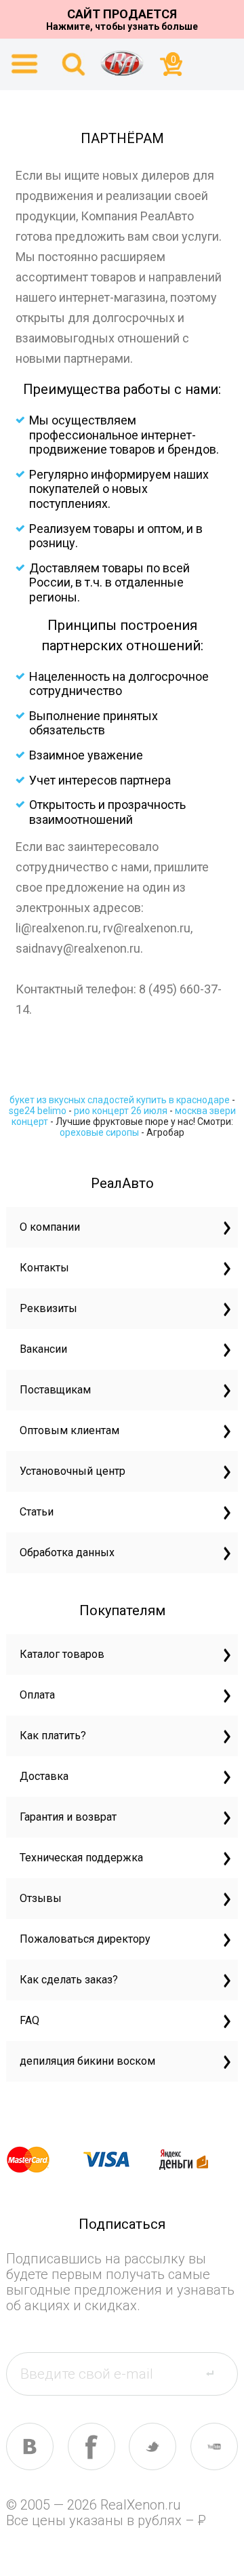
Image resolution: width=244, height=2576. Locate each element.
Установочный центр (73, 1471)
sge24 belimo (38, 1111)
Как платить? (53, 1736)
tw (152, 2446)
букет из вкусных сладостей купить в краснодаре (120, 1100)
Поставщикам (55, 1390)
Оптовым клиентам (69, 1430)
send (218, 2373)
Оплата (37, 1695)
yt (214, 2446)
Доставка (44, 1776)
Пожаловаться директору (85, 1939)
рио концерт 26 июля (121, 1111)
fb (91, 2446)
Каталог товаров (62, 1654)
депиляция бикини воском (87, 2061)
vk (30, 2446)
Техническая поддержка (81, 1858)
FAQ (29, 2020)
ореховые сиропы (99, 1132)
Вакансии (43, 1349)
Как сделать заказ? (69, 1980)
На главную (122, 63)
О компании (50, 1227)
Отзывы (41, 1898)
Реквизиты (48, 1308)
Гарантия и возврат (68, 1817)
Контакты (44, 1268)
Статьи (37, 1512)
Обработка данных (67, 1552)
